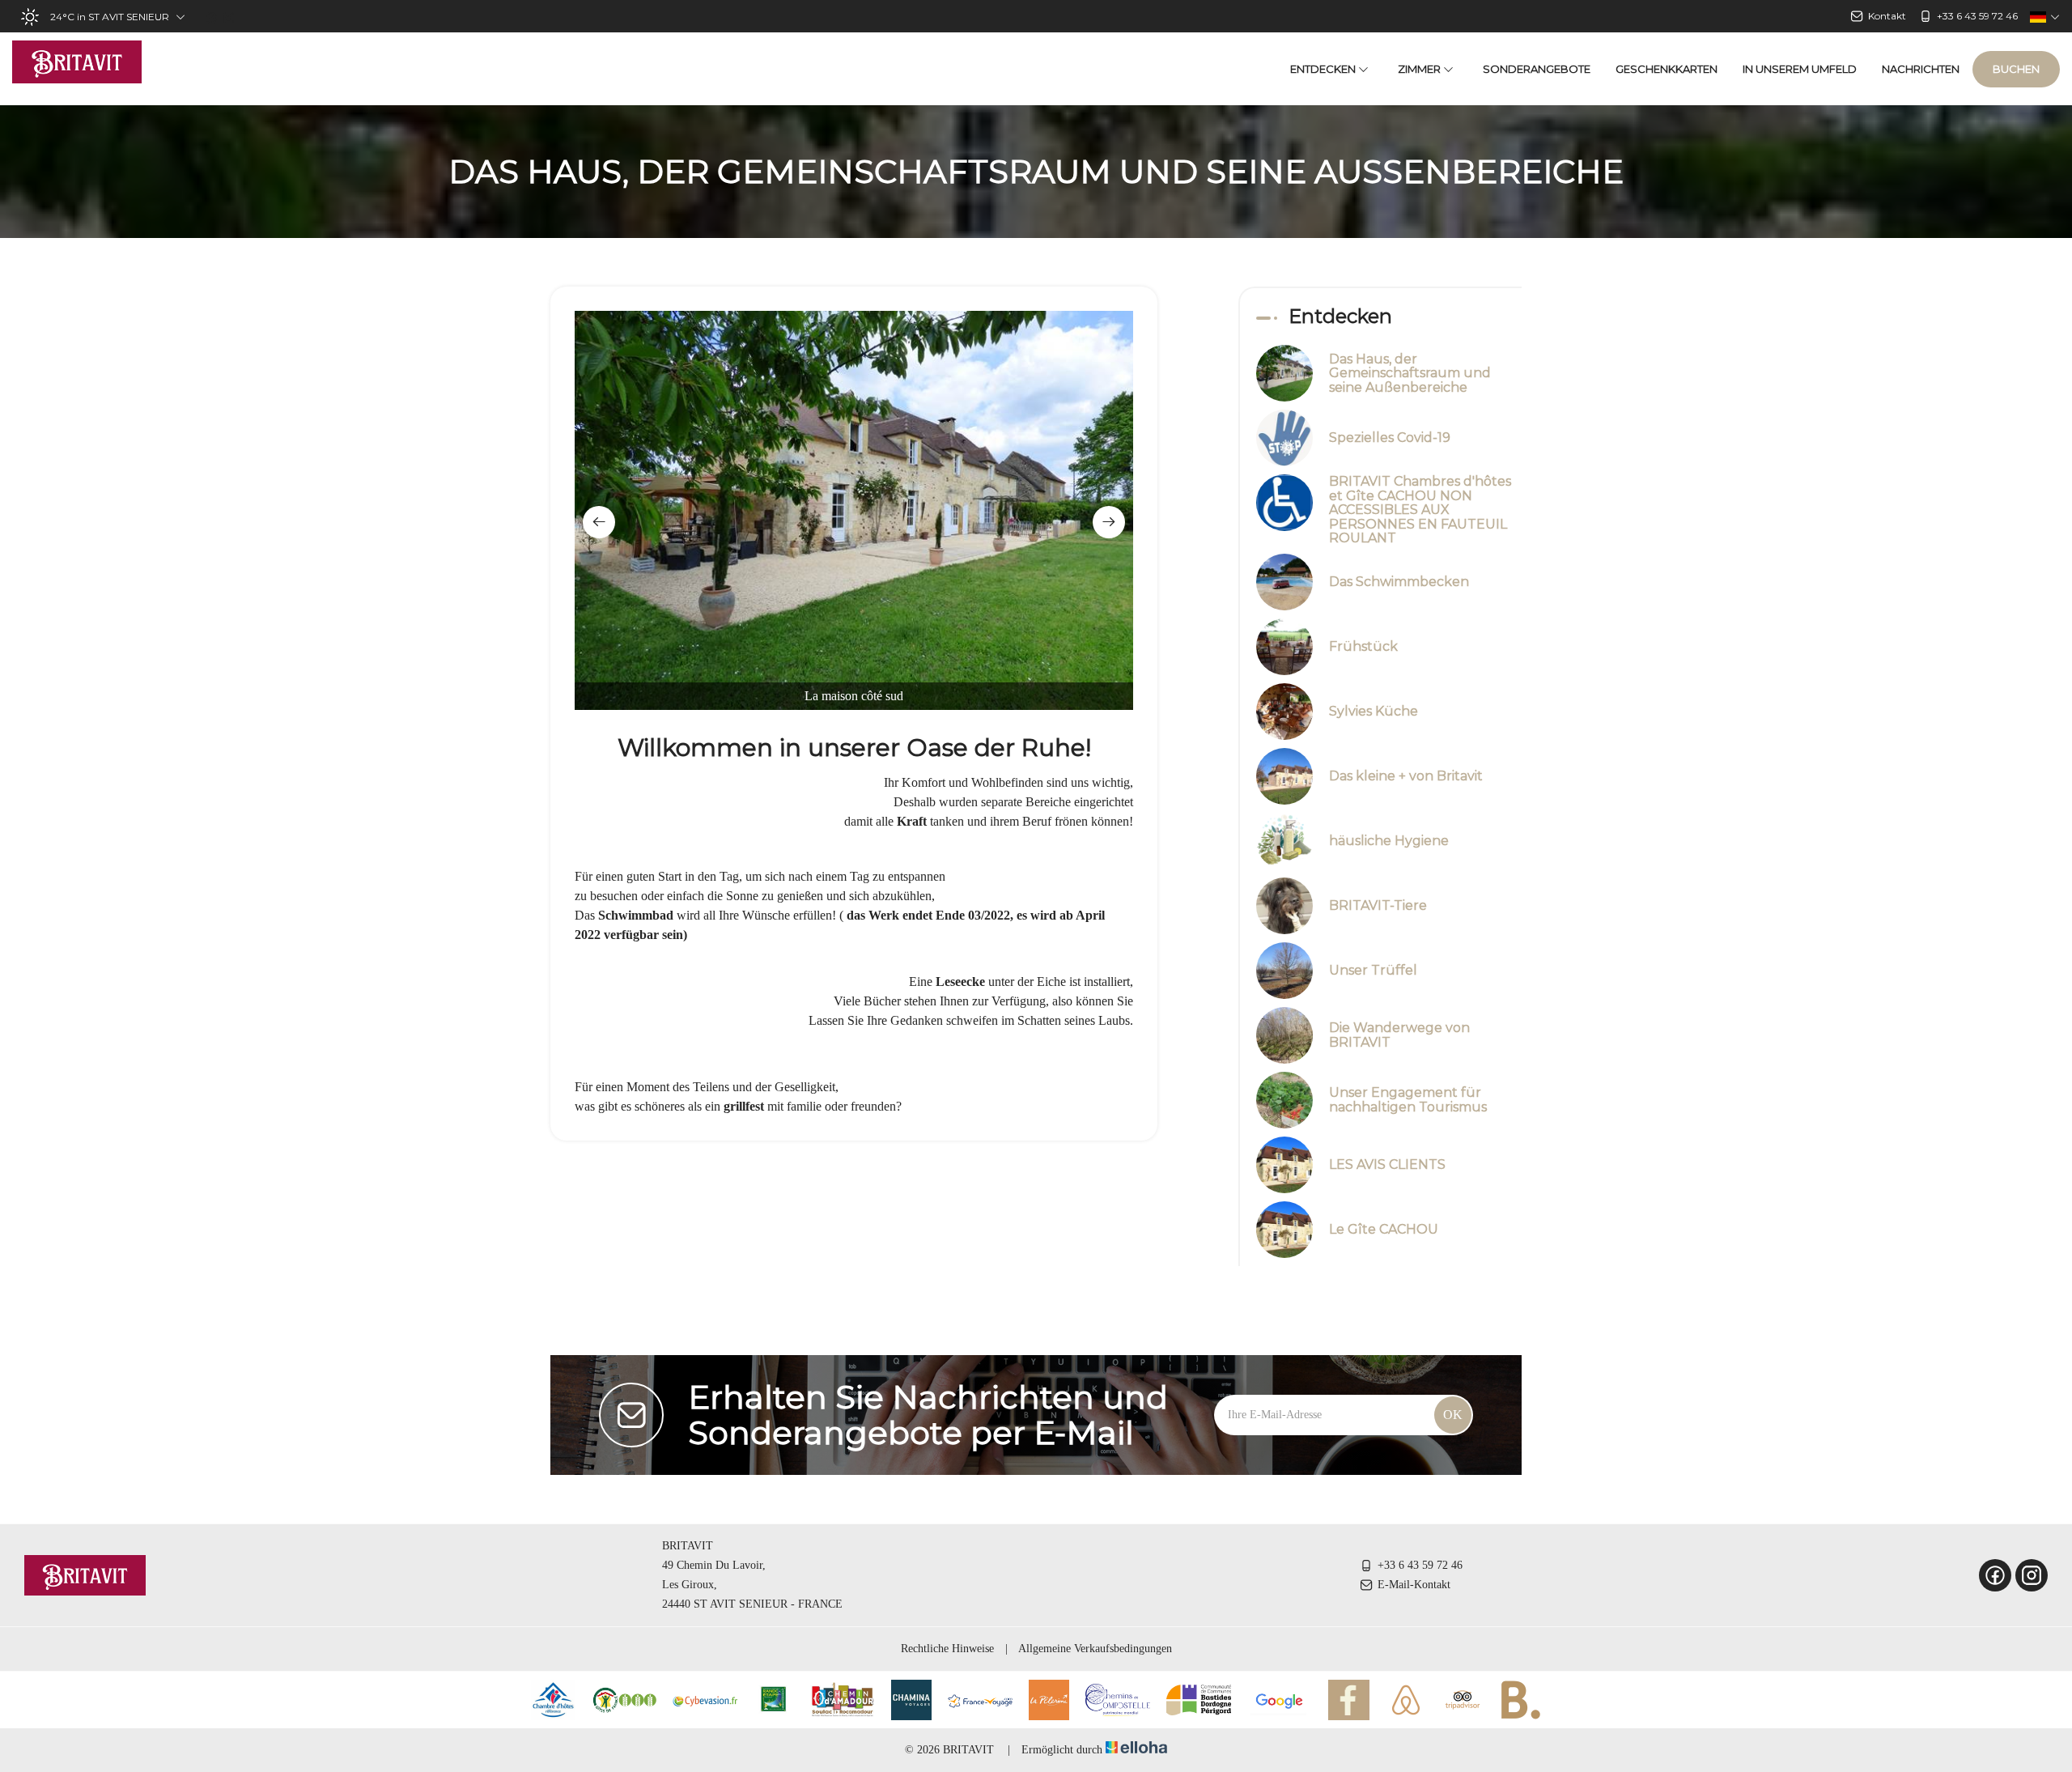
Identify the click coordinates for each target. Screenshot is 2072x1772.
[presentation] (599, 522)
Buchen (2016, 69)
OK (1453, 1415)
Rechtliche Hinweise (947, 1649)
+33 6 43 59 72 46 (1420, 1565)
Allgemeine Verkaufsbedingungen (1095, 1649)
